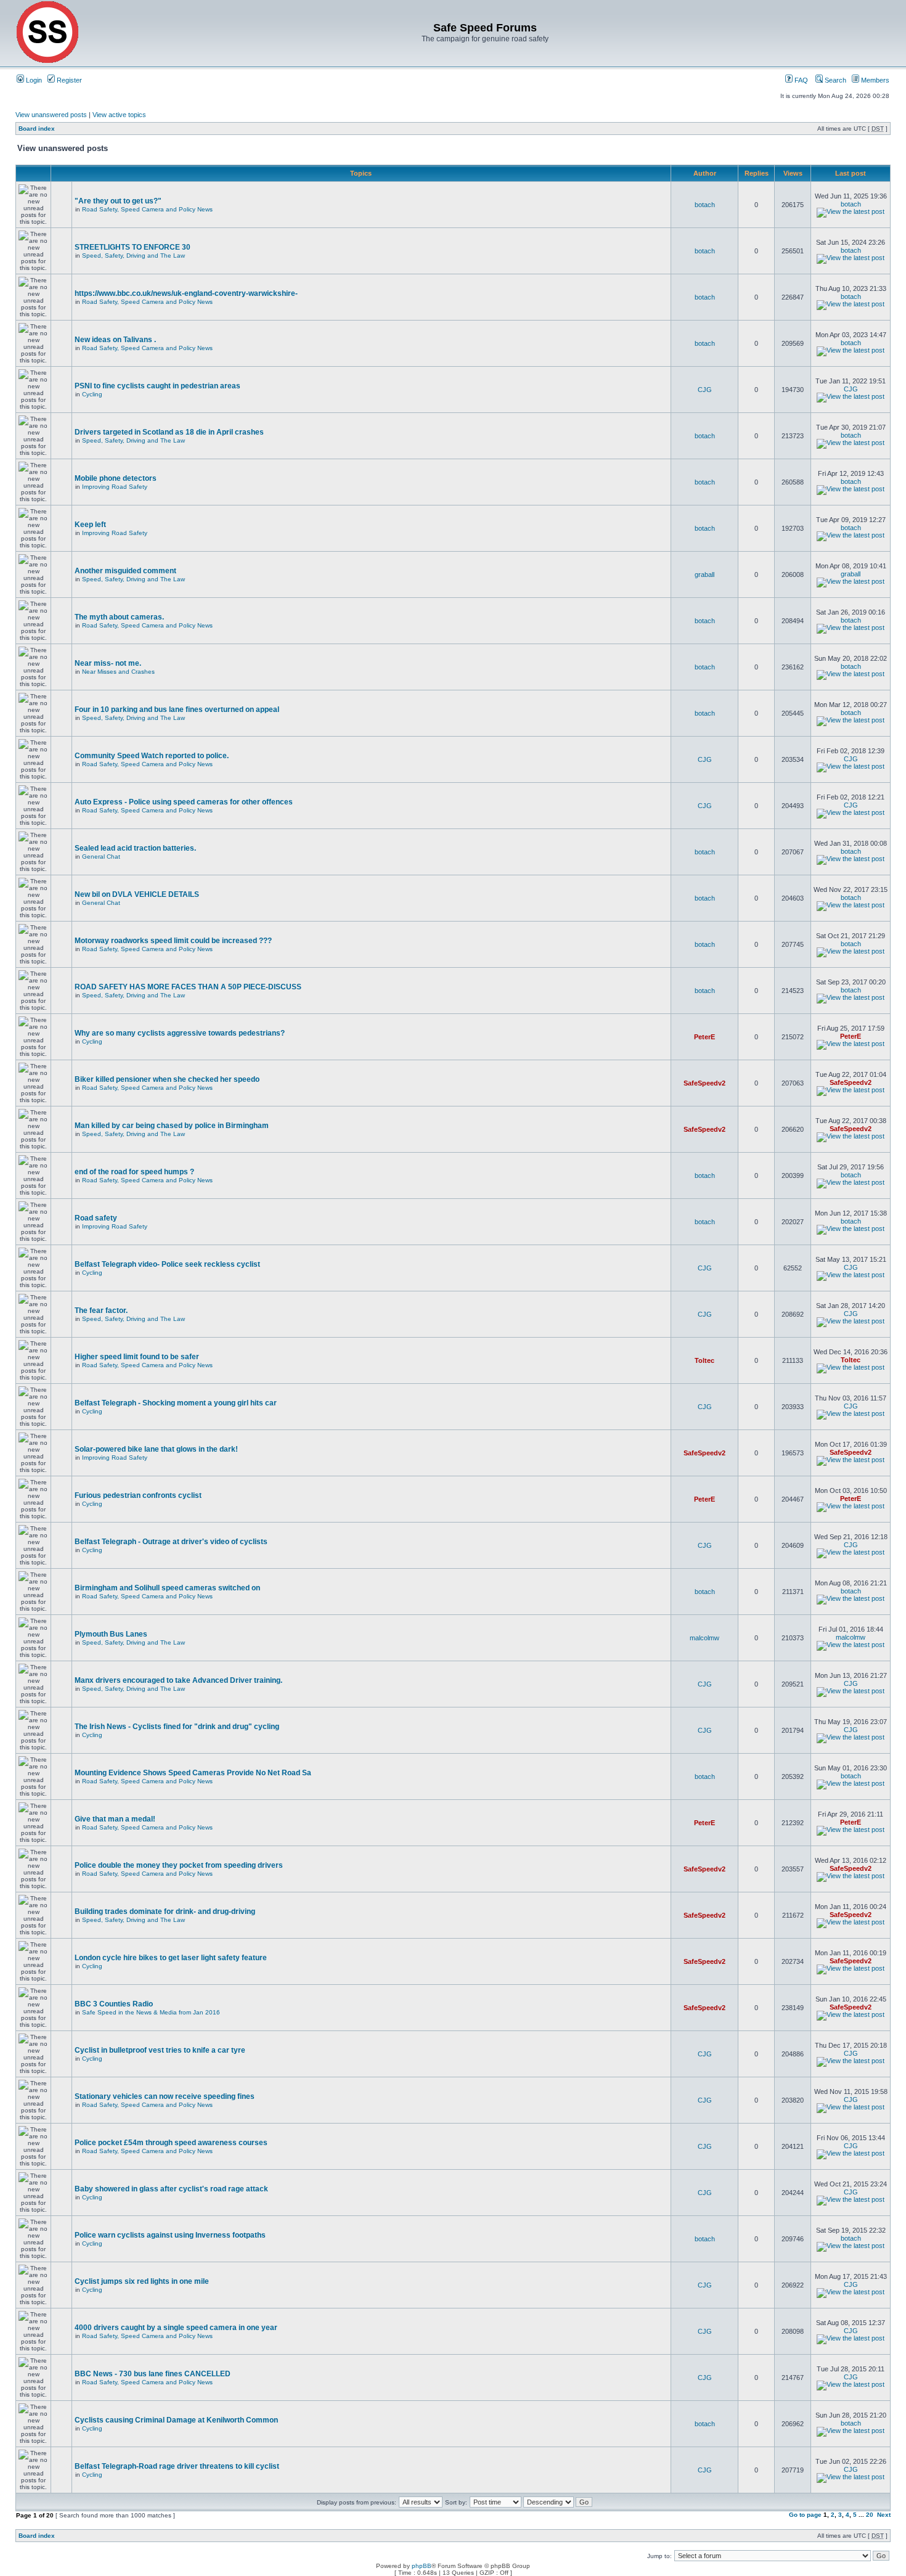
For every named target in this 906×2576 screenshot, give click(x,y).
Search (835, 80)
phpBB (422, 2566)
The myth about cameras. (119, 617)
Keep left (90, 525)
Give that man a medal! (115, 1819)
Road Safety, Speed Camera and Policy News (147, 209)
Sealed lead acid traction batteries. (135, 848)
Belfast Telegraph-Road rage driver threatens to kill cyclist (177, 2466)
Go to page (805, 2515)
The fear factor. (101, 1310)
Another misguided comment (125, 571)
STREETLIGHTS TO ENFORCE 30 (133, 247)
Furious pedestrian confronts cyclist (138, 1495)
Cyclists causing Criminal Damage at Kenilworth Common (176, 2420)
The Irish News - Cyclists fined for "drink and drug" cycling (177, 1727)
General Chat (101, 857)
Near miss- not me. (108, 663)
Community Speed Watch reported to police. (152, 756)
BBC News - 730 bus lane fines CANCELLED (153, 2374)
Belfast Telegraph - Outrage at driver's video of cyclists (171, 1542)
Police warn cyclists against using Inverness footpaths (170, 2235)
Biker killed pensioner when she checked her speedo (167, 1079)
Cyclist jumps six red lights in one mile (142, 2281)
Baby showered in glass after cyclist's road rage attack (171, 2189)
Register (68, 80)
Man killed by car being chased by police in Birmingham (172, 1126)
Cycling (92, 394)
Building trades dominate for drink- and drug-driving (165, 1912)
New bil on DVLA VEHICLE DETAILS (137, 894)
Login (33, 80)
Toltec (704, 1360)
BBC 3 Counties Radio (114, 2004)
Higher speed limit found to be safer (137, 1357)
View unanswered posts (51, 115)
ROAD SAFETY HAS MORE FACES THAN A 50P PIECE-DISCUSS (188, 987)
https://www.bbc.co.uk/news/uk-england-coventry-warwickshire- (186, 293)
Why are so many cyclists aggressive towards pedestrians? (180, 1033)
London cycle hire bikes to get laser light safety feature (171, 1958)
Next (884, 2515)
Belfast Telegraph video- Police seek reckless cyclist (167, 1264)
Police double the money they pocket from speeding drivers (179, 1865)
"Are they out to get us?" (118, 201)
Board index (37, 129)
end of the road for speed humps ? (134, 1172)
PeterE (704, 1037)
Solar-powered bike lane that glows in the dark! (156, 1449)
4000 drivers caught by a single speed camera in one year (176, 2328)
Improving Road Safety (115, 487)
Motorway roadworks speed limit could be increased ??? (173, 941)
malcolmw (704, 1638)
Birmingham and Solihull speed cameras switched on (167, 1588)
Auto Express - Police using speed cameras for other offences (184, 802)
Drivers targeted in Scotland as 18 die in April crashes (169, 432)
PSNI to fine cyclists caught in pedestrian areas (157, 386)
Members (874, 80)
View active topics (119, 115)
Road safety (96, 1218)
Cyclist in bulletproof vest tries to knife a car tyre (160, 2050)
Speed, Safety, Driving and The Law (133, 256)
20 (870, 2515)
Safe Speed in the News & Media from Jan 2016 (151, 2012)
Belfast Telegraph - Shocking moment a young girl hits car (176, 1403)
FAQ (800, 80)
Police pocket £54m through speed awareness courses (171, 2143)
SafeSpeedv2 (704, 1083)
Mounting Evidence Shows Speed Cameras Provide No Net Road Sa (193, 1773)
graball (704, 574)
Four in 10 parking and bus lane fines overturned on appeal (177, 709)
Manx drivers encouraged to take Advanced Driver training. (178, 1680)
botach (705, 205)
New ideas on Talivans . (115, 340)
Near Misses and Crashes (118, 672)
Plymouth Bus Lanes (111, 1634)
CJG (705, 390)
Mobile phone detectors (116, 478)
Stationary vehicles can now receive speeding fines (165, 2096)
